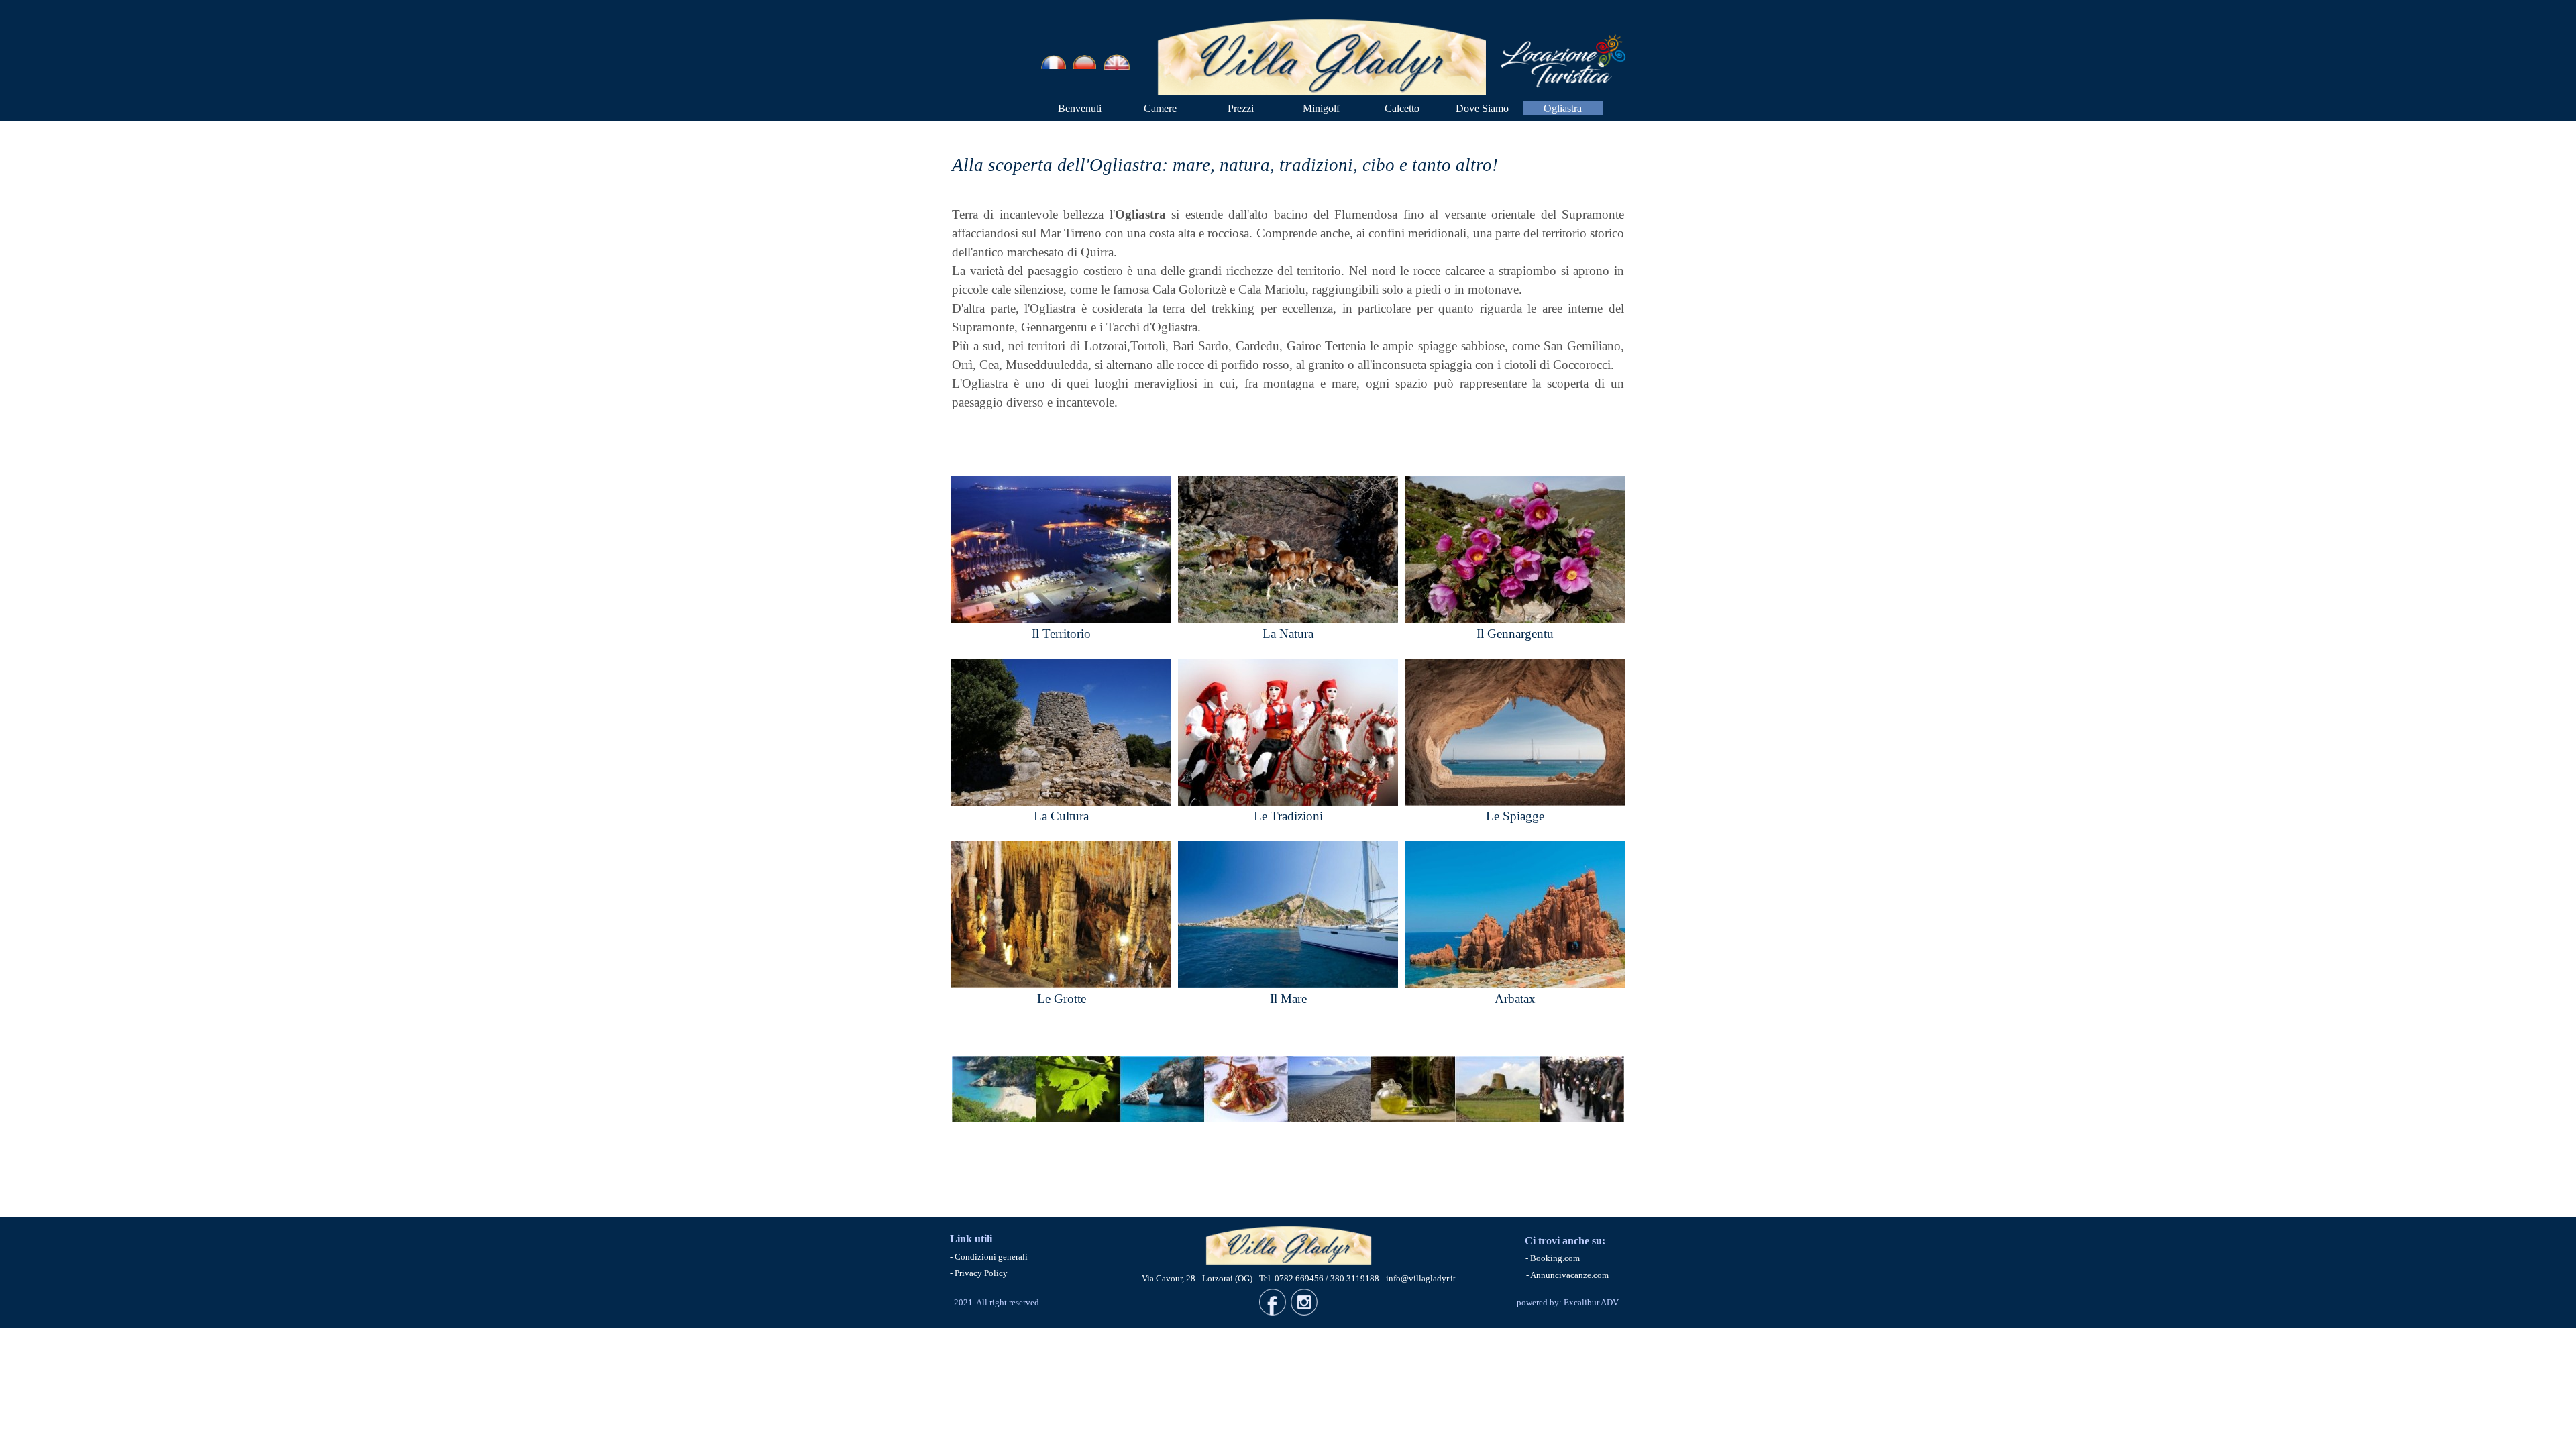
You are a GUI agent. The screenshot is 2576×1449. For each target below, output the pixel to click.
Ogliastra (1563, 108)
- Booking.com (1553, 1258)
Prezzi (1241, 108)
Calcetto (1402, 108)
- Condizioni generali (989, 1257)
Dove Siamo (1482, 108)
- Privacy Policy (979, 1273)
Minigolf (1321, 108)
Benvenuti (1080, 108)
